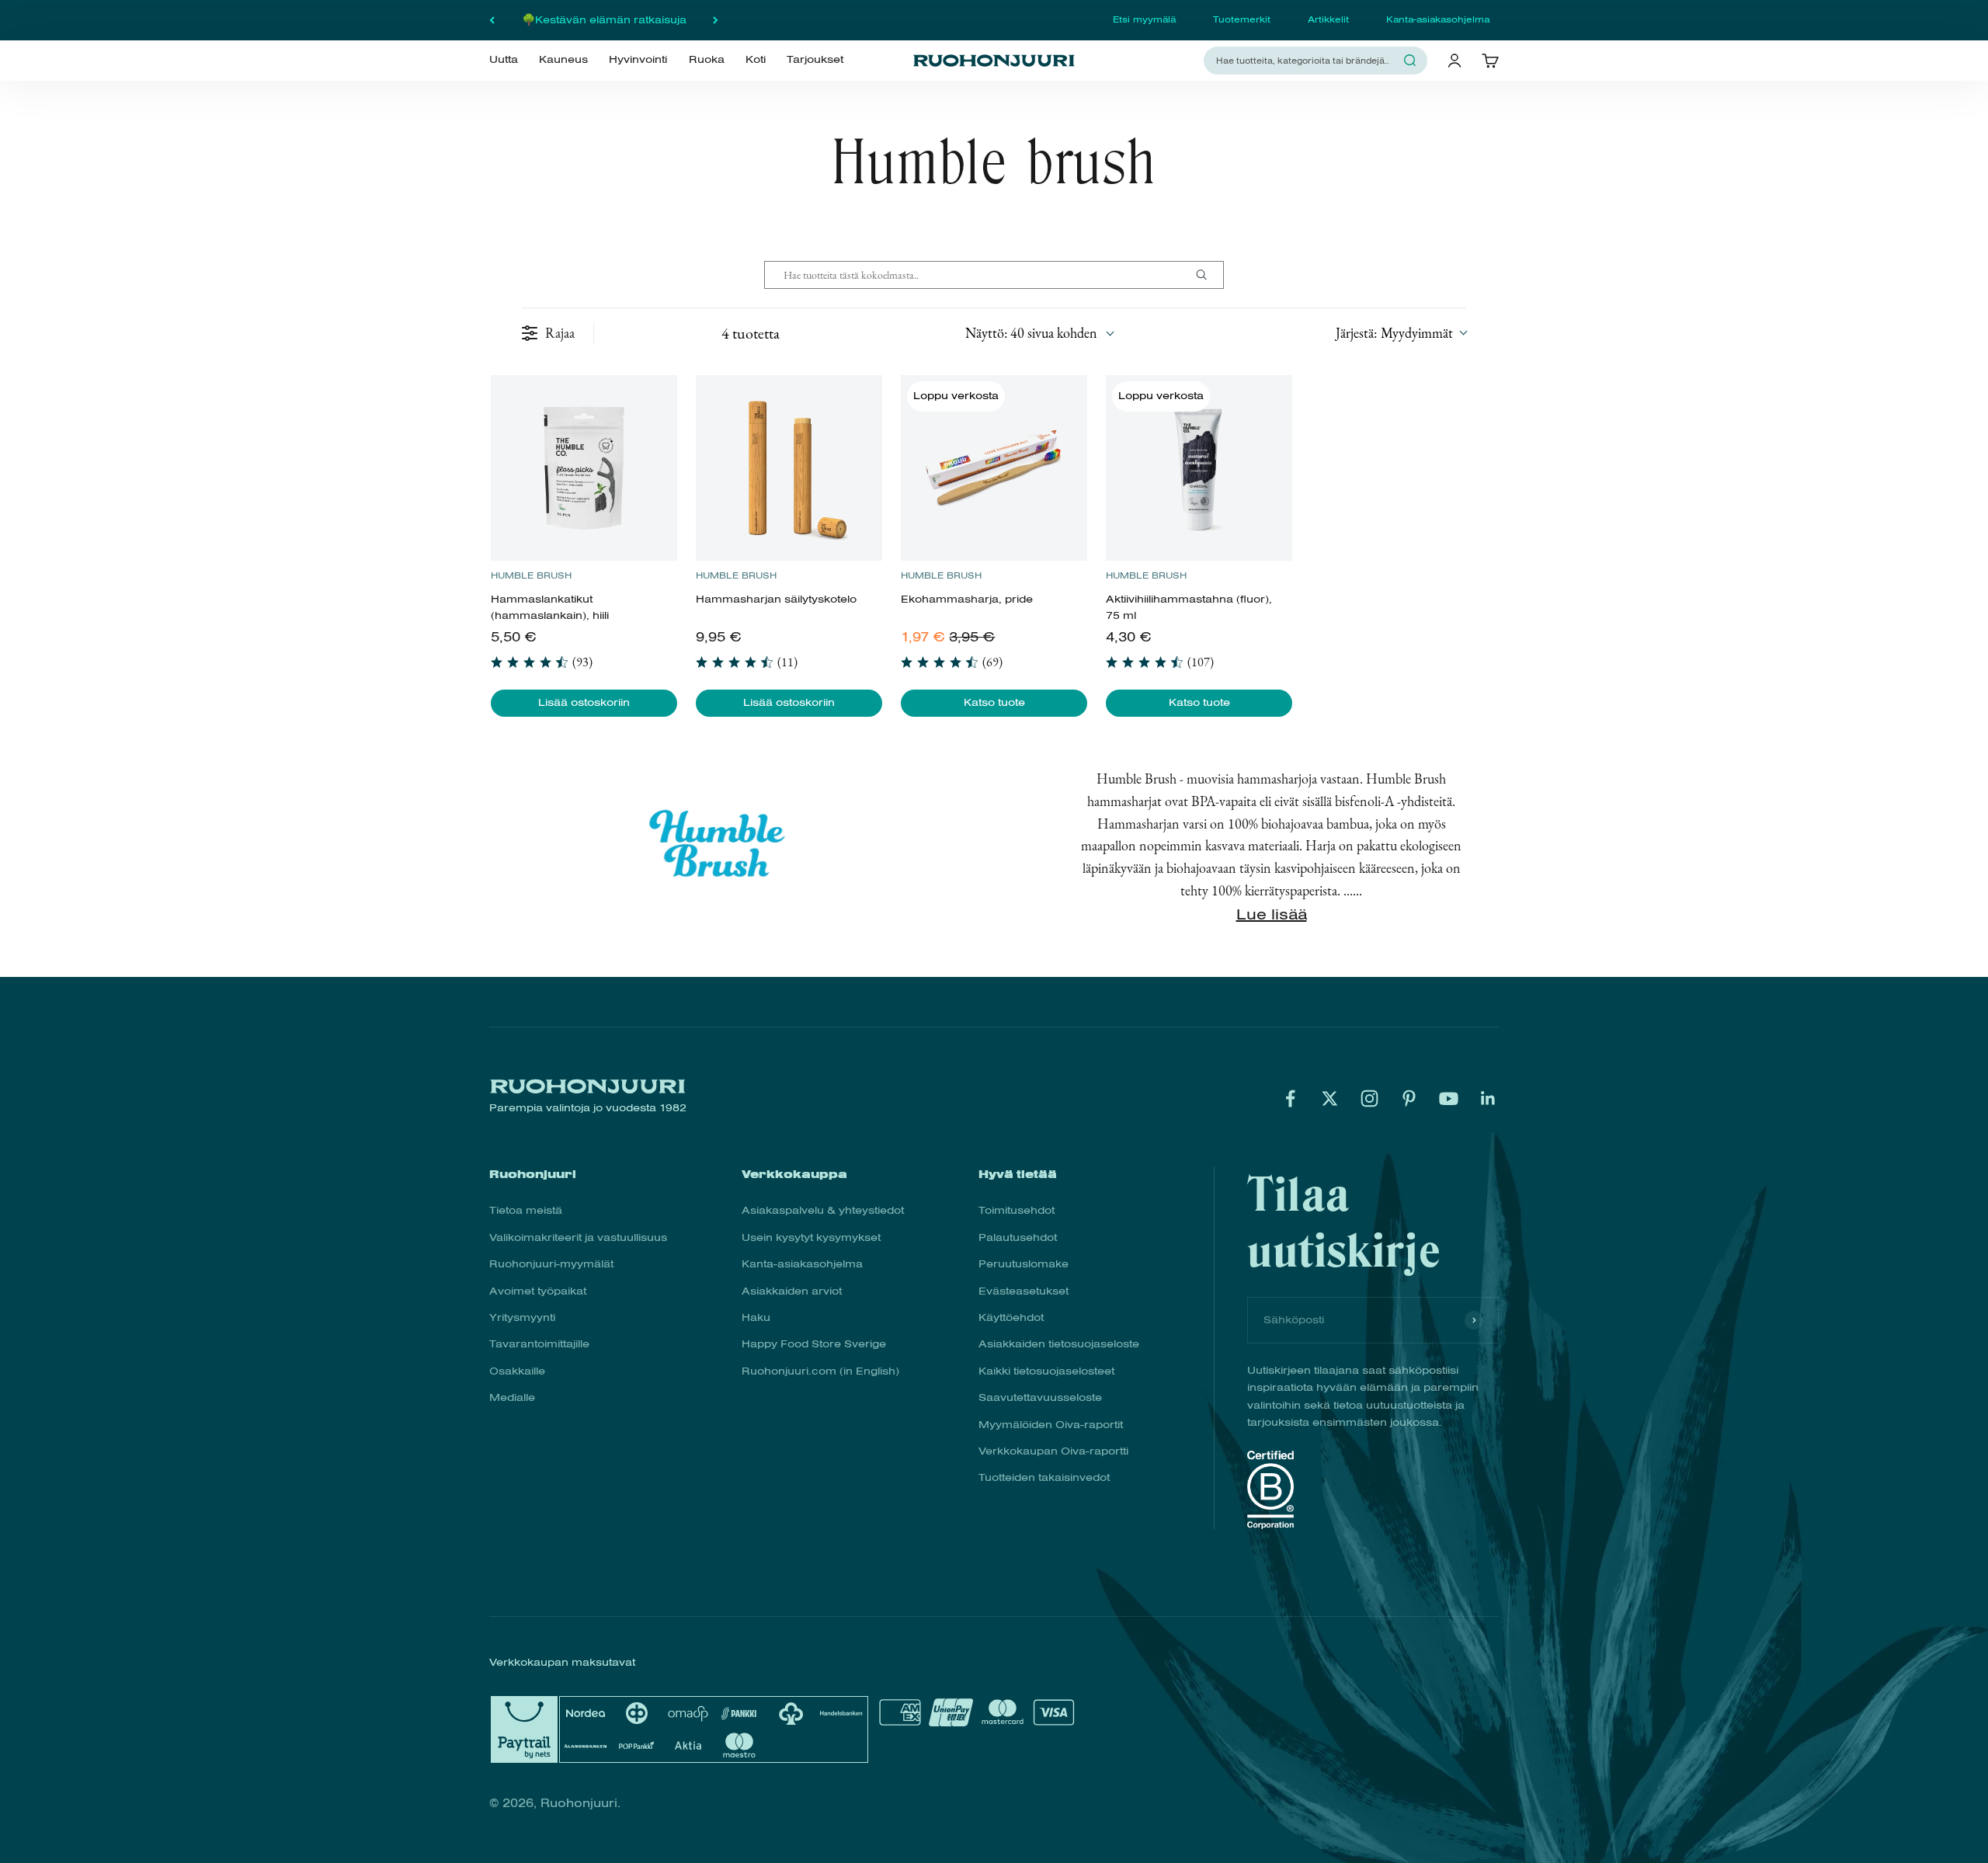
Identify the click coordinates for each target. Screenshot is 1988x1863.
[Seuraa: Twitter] (1330, 1098)
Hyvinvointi (638, 60)
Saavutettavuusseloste (1040, 1397)
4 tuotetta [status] (751, 333)
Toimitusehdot (1017, 1210)
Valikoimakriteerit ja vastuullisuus (578, 1237)
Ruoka (707, 60)
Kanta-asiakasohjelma (1438, 19)
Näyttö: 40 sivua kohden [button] (1031, 333)
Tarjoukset (815, 60)
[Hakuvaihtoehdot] (1208, 275)
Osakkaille (517, 1371)
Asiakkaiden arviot (792, 1291)
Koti (756, 60)
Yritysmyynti (522, 1317)
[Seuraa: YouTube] (1449, 1098)
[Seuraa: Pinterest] (1409, 1098)
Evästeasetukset (1024, 1291)
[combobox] (1306, 60)
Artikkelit (1328, 19)
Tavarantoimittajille (539, 1344)
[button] (1401, 333)
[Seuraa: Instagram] (1369, 1098)
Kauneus (563, 60)
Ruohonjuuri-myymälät (551, 1264)
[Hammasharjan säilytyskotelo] (789, 468)
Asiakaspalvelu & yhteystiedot (823, 1210)
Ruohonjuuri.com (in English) (820, 1371)
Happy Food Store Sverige (814, 1344)
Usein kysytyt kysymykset (811, 1237)
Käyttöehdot (1011, 1317)
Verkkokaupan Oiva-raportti (1053, 1451)
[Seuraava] (716, 20)
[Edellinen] (492, 20)
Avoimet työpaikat (538, 1291)
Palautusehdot (1018, 1237)
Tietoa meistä (526, 1210)
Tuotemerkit (1242, 19)
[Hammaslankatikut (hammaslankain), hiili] (584, 468)
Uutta (504, 60)
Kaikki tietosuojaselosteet (1046, 1371)
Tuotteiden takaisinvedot (1044, 1477)
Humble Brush (531, 575)
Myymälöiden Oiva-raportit (1051, 1425)
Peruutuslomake (1024, 1264)
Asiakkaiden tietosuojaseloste (1059, 1344)
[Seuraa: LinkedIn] (1488, 1098)
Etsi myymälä (1144, 19)
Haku (756, 1317)
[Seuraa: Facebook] (1290, 1098)
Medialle (512, 1397)
